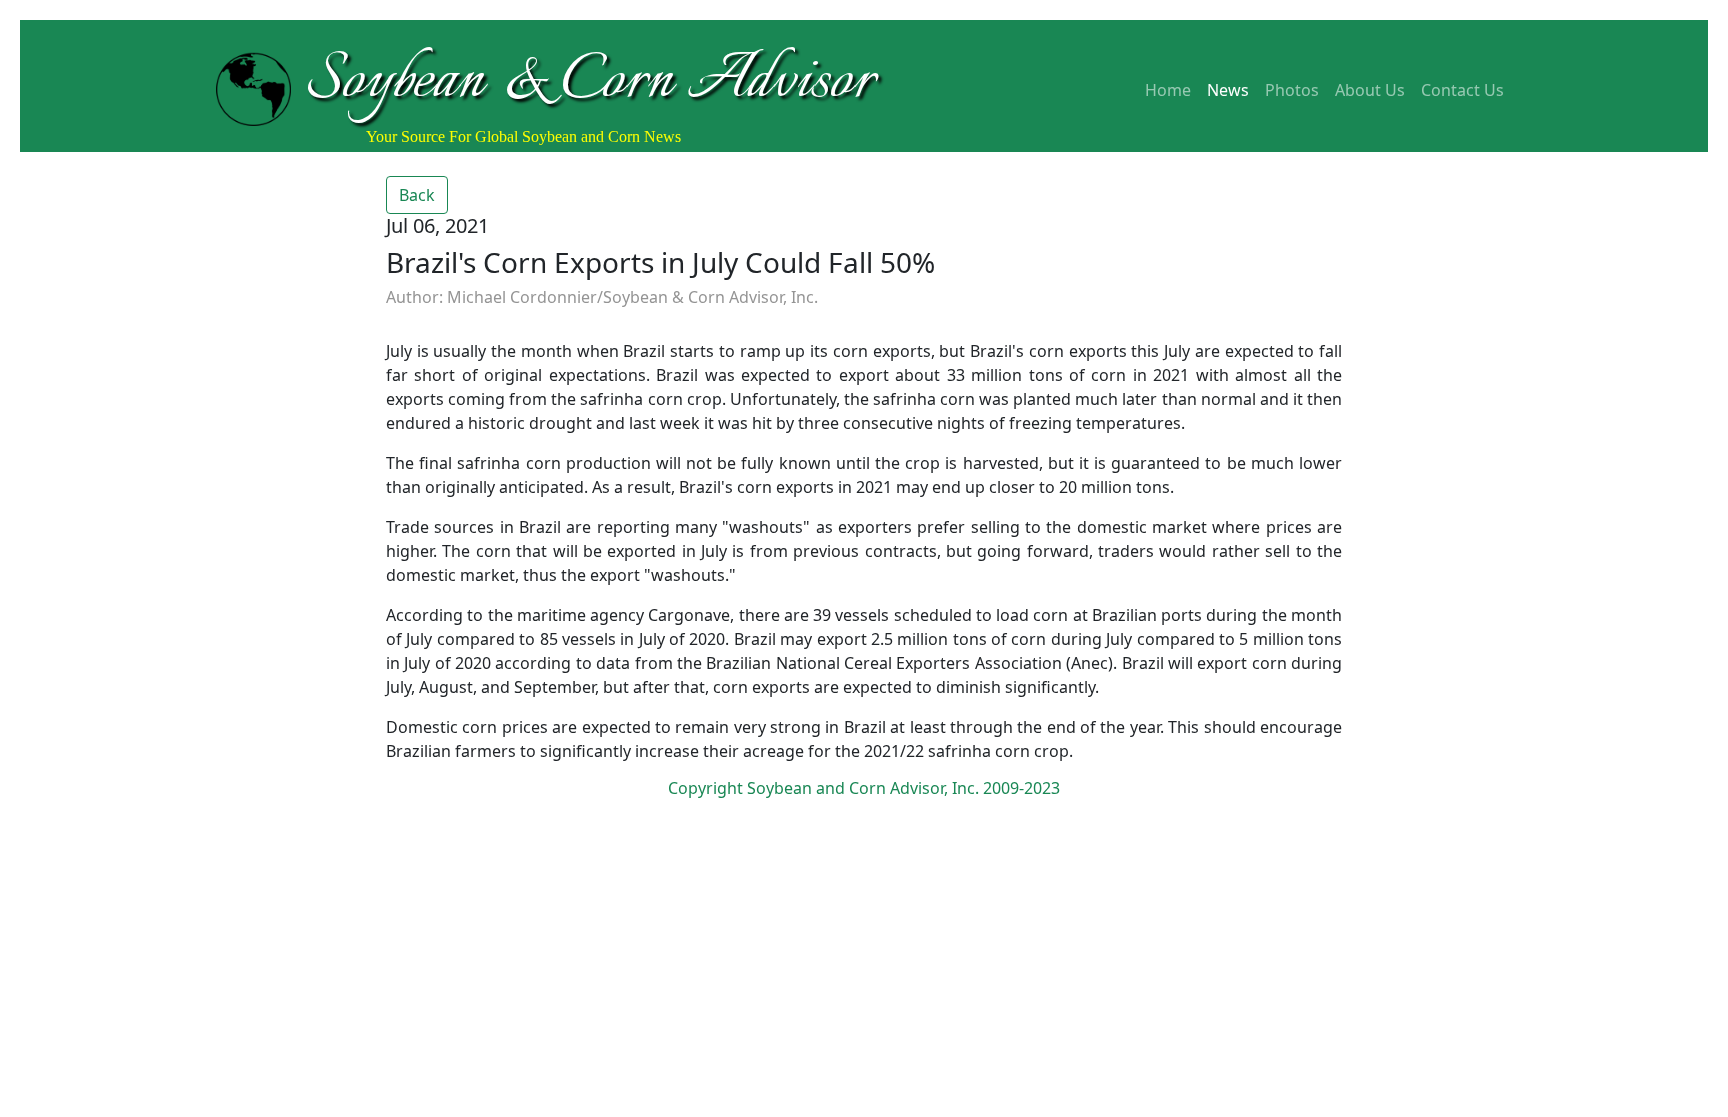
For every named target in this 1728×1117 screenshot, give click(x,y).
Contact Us (1462, 90)
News (1228, 90)
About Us (1370, 90)
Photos (1292, 90)
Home (1168, 90)
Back (417, 195)
